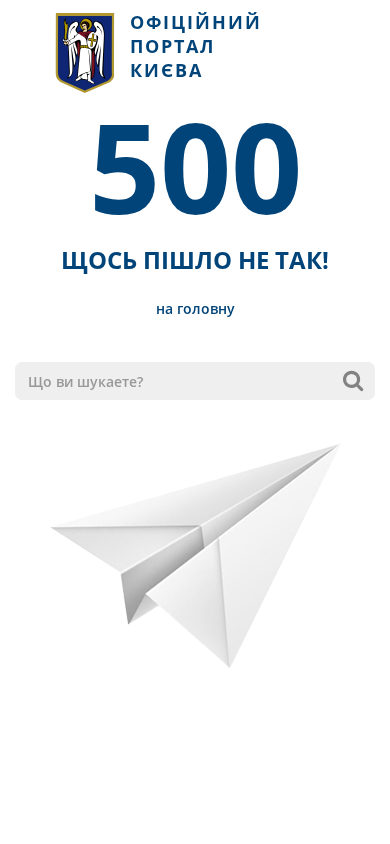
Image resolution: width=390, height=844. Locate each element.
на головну (195, 308)
